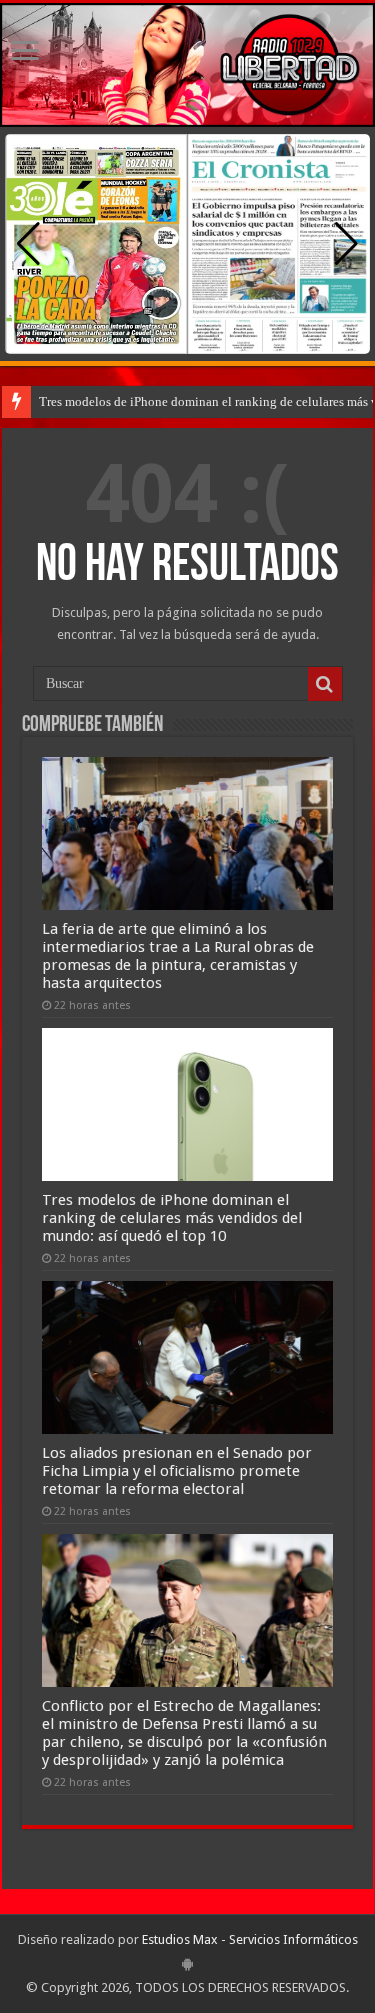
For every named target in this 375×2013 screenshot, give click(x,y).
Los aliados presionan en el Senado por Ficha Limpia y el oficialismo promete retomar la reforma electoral (177, 1471)
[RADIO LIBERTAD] (187, 65)
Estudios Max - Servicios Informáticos (250, 1939)
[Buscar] (325, 684)
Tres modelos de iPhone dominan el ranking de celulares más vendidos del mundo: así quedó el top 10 (172, 1218)
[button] (346, 244)
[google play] (187, 1964)
